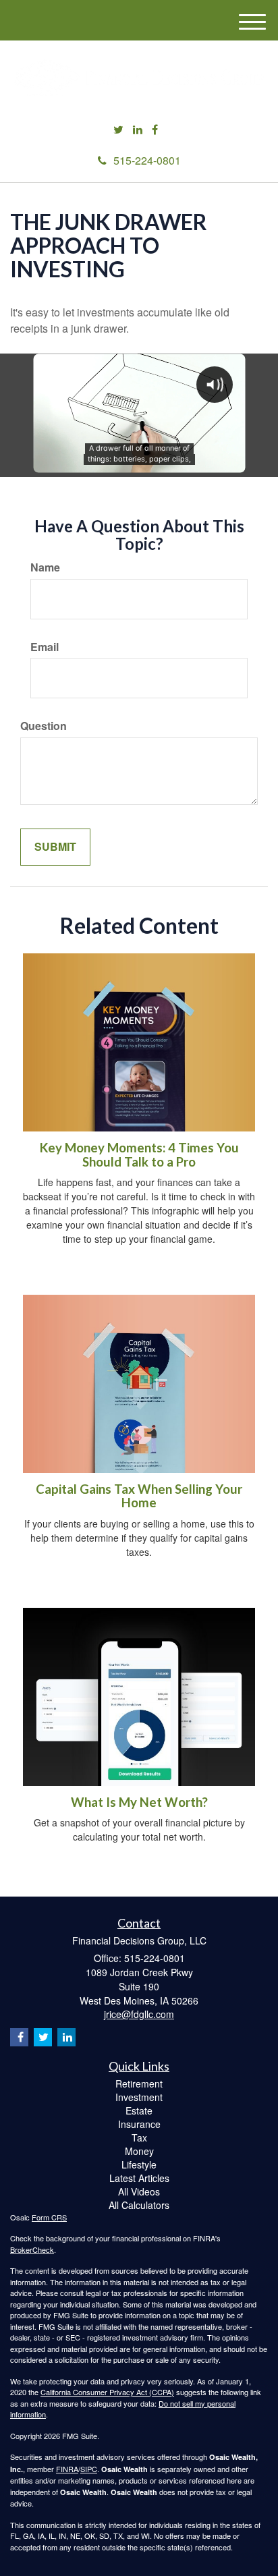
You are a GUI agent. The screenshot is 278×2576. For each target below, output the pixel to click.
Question (44, 726)
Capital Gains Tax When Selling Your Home (139, 1496)
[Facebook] (155, 130)
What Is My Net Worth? (139, 1802)
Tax (139, 2137)
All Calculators (139, 2205)
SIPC (89, 2469)
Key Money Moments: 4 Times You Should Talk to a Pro (139, 1155)
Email (45, 647)
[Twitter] (118, 130)
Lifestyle (139, 2164)
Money (139, 2151)
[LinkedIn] (138, 130)
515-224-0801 (147, 160)
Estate (139, 2110)
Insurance (139, 2124)
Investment (139, 2097)
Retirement (139, 2083)
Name (45, 567)
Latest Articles (139, 2178)
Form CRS (49, 2217)
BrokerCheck (32, 2249)
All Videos (139, 2191)
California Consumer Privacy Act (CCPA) (107, 2392)
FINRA (67, 2469)
